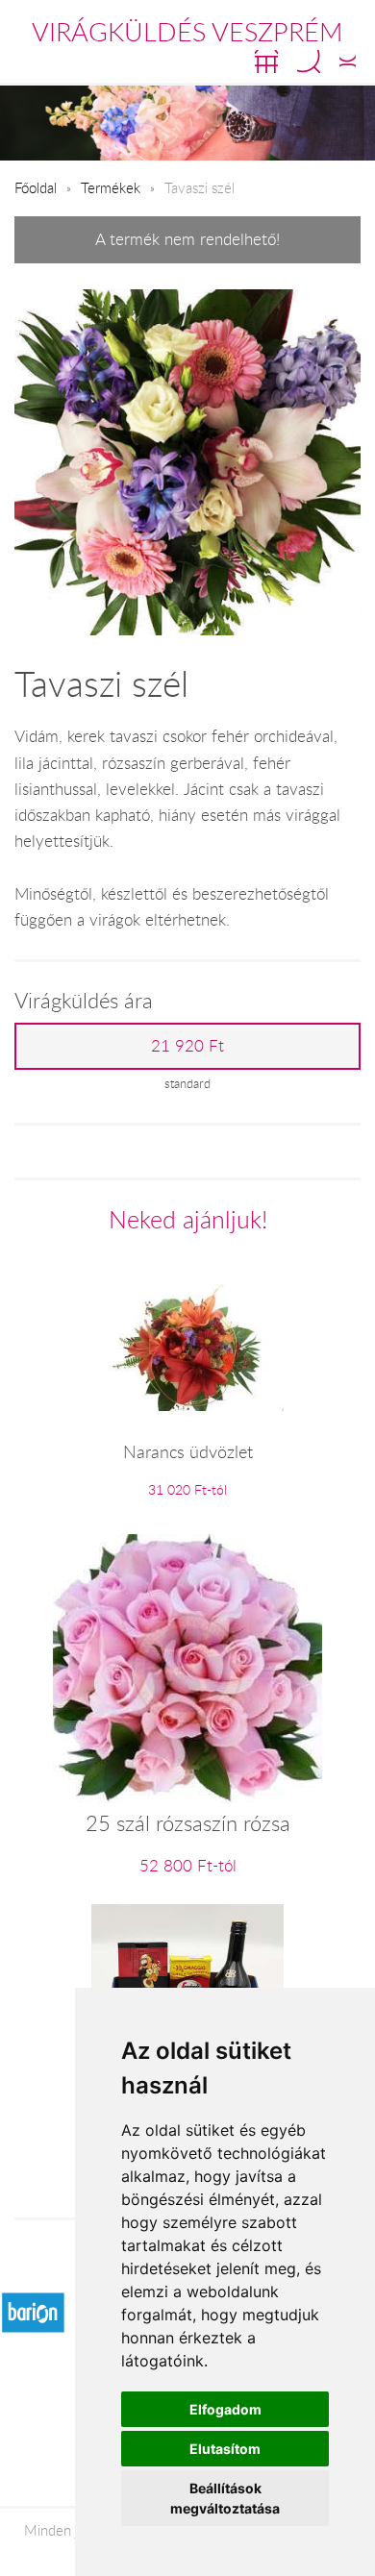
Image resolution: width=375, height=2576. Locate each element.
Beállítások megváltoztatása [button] (225, 2498)
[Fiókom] (348, 62)
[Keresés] (309, 62)
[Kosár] (266, 62)
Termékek (111, 187)
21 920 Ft (187, 1046)
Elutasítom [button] (225, 2449)
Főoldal (36, 187)
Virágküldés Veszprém (187, 32)
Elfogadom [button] (225, 2409)
